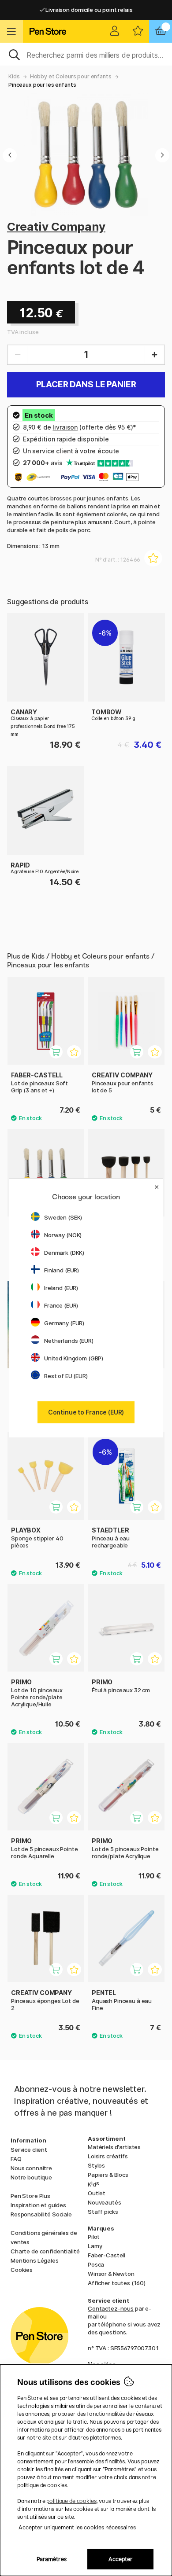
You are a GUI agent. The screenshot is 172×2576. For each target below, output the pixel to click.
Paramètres (52, 2559)
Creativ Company (56, 226)
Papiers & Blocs (108, 2175)
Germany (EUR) (64, 1323)
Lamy (95, 2246)
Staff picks (103, 2212)
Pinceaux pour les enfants (42, 85)
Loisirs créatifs (108, 2156)
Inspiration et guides (38, 2205)
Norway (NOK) (63, 1235)
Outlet (97, 2193)
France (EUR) (61, 1305)
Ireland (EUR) (61, 1288)
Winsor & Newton (111, 2274)
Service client (29, 2150)
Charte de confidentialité (45, 2251)
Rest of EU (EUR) (66, 1376)
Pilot (94, 2237)
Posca (96, 2264)
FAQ (16, 2159)
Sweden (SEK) (63, 1217)
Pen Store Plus (30, 2196)
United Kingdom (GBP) (74, 1358)
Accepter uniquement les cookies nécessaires (77, 2527)
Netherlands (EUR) (69, 1341)
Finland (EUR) (62, 1270)
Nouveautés (105, 2202)
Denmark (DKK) (64, 1253)
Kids (14, 76)
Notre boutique (31, 2177)
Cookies (22, 2270)
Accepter (121, 2559)
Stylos (96, 2165)
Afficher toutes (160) (117, 2283)
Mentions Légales (35, 2260)
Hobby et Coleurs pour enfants (71, 76)
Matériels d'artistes (114, 2147)
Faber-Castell (107, 2255)
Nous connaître (31, 2168)
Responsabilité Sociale (41, 2214)
